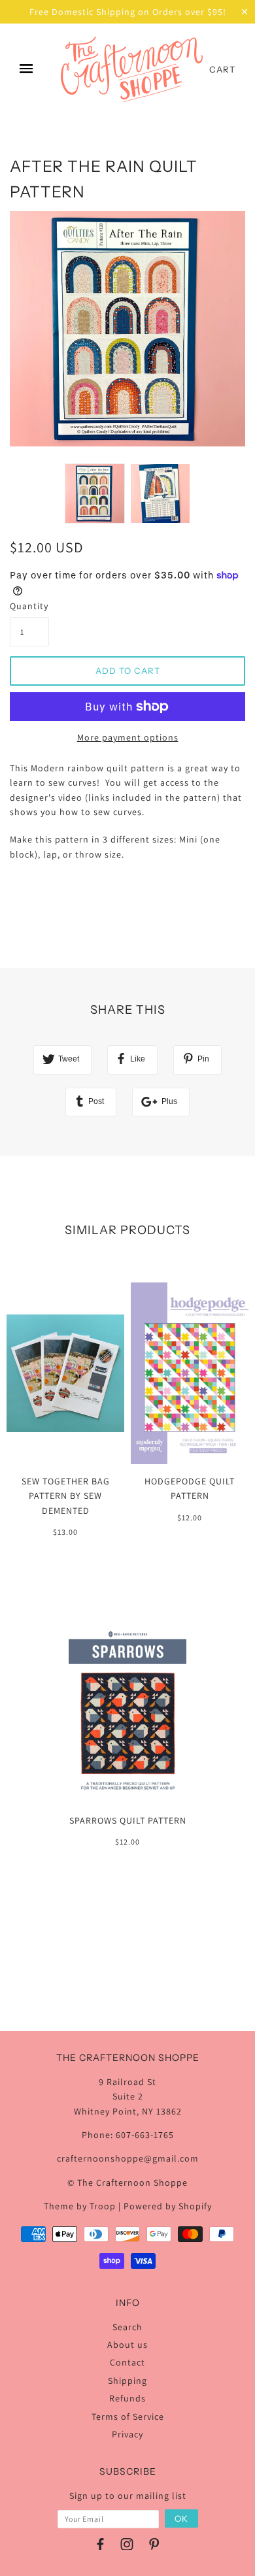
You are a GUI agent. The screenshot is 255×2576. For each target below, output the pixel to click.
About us (127, 2345)
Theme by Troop (80, 2206)
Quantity (29, 606)
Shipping (127, 2381)
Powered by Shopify (168, 2206)
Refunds (127, 2398)
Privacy (127, 2434)
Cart (222, 69)
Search (127, 2327)
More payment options (128, 737)
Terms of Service (128, 2417)
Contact (127, 2362)
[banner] (132, 69)
